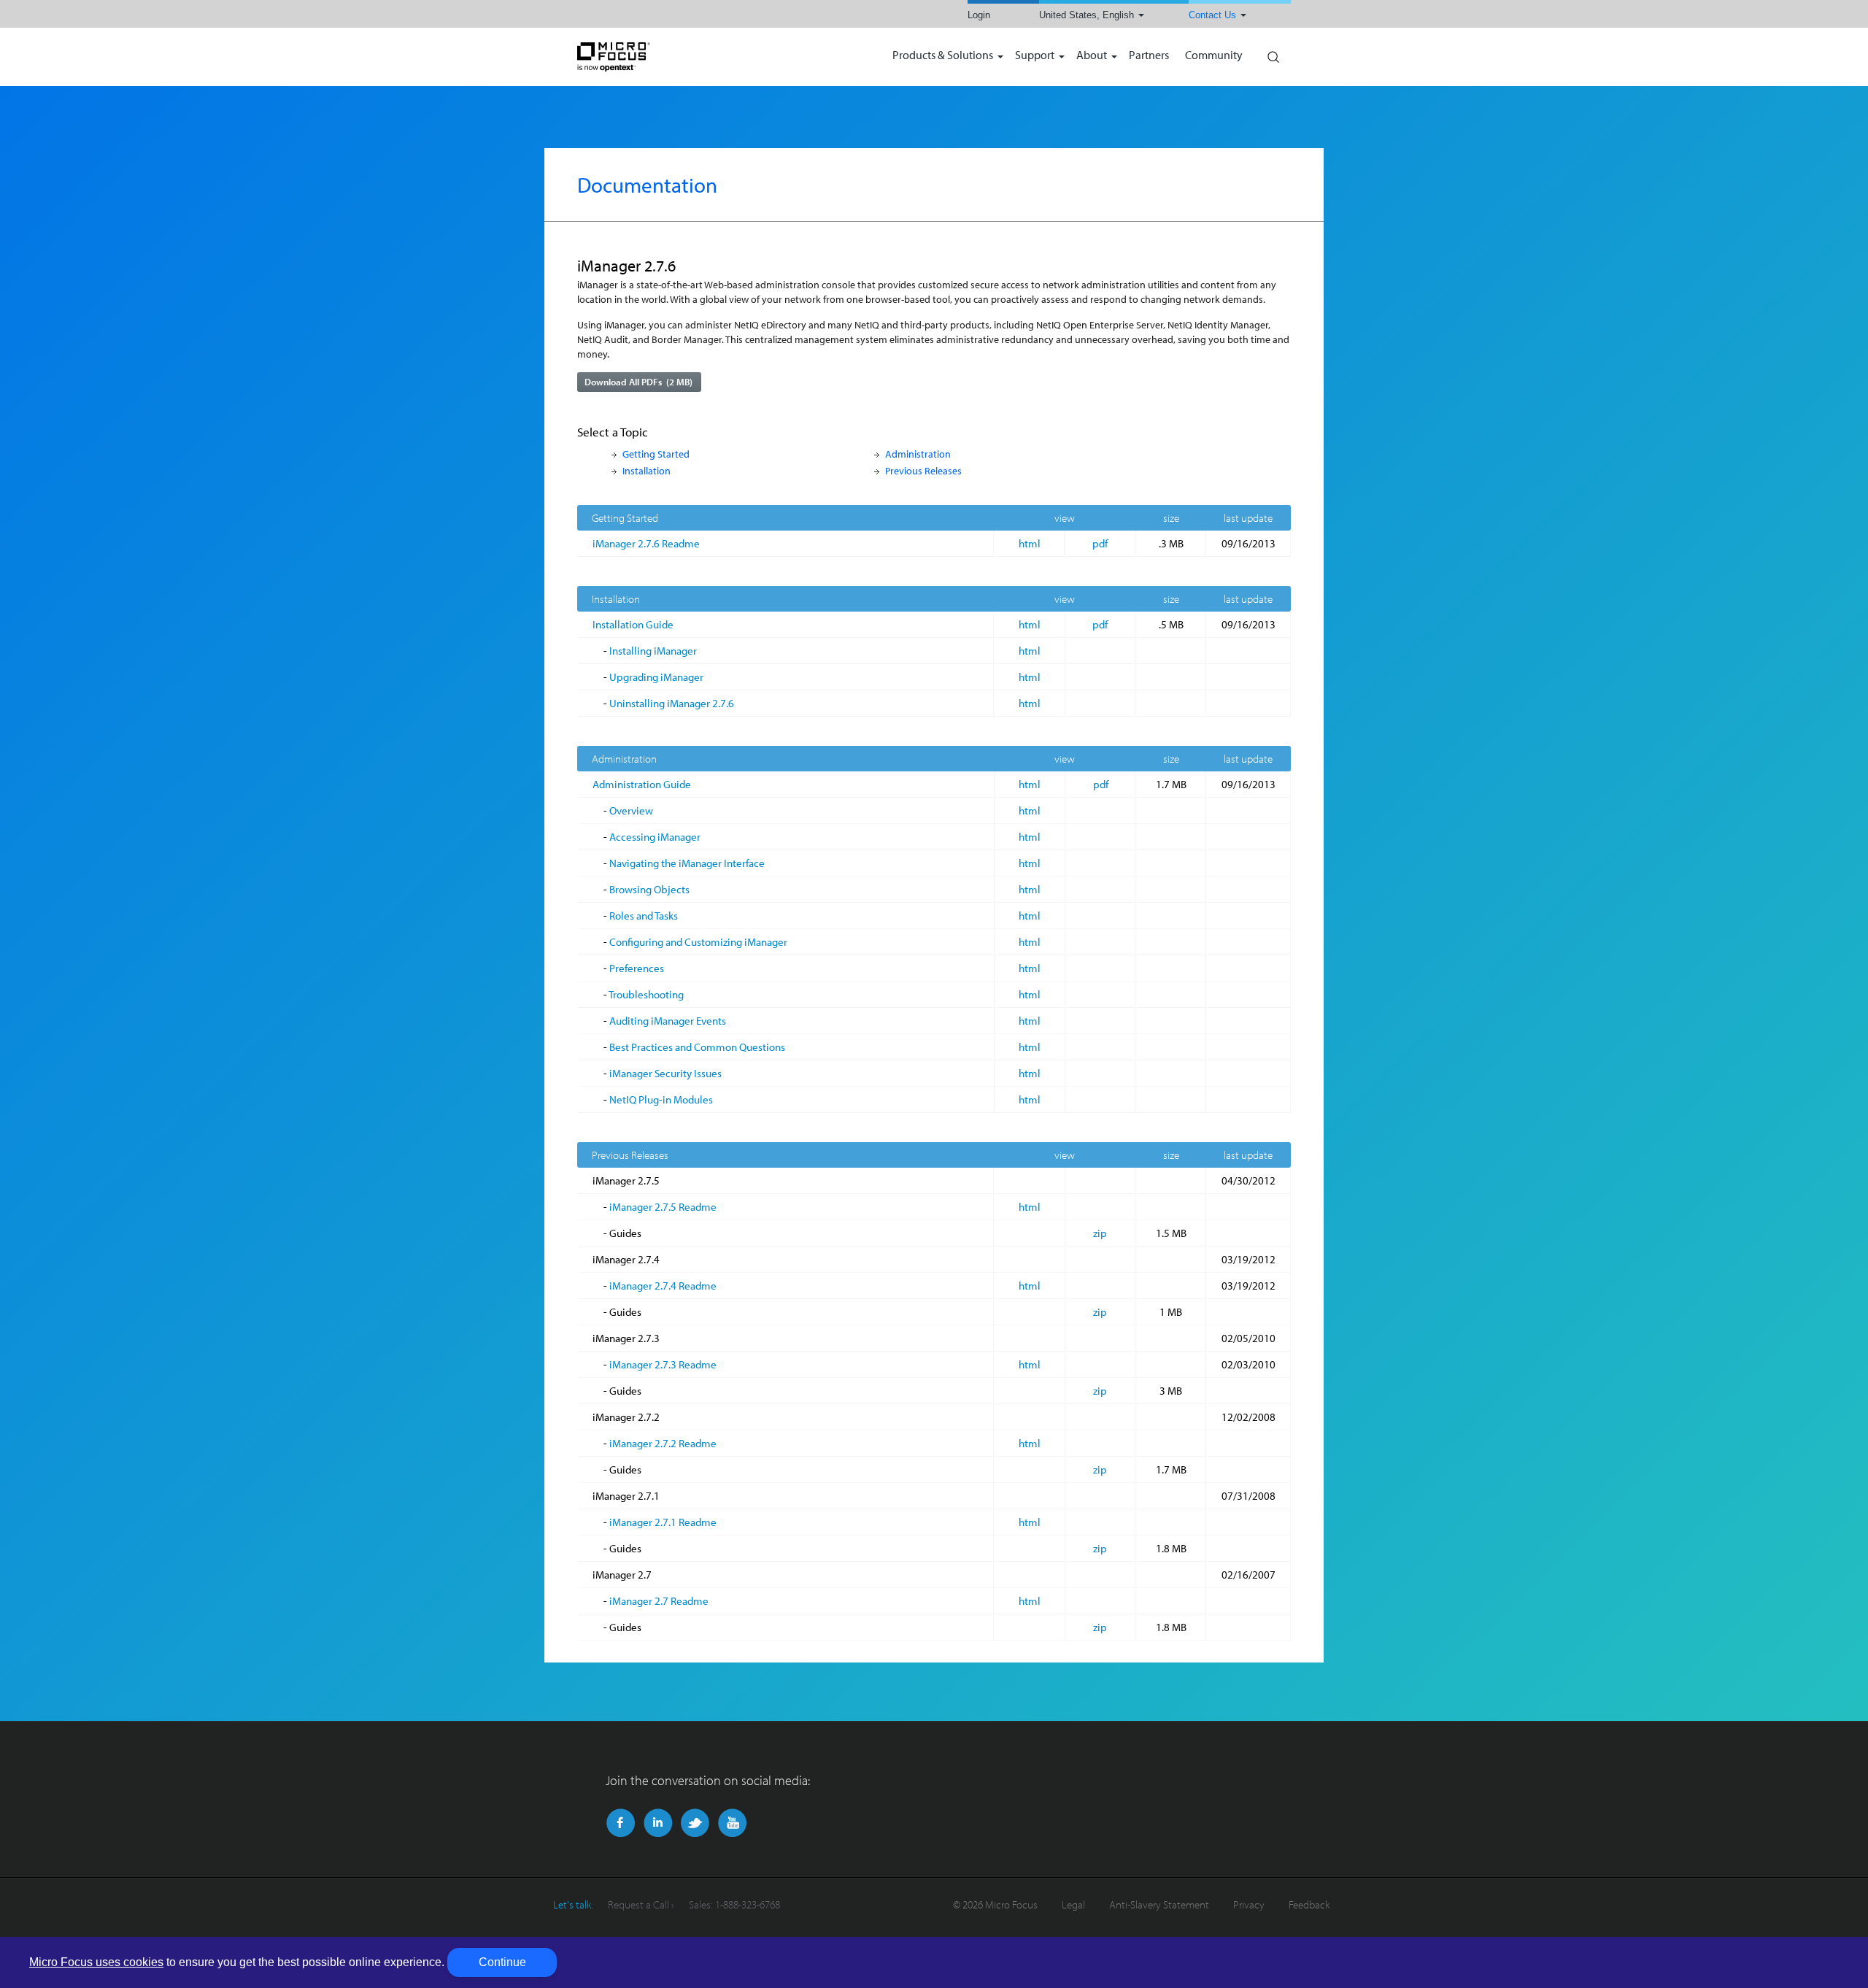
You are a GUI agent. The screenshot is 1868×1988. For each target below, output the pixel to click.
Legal (1073, 1904)
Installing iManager (653, 651)
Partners (1149, 56)
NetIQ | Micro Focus (661, 57)
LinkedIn (658, 1823)
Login (979, 15)
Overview (631, 810)
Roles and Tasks (644, 916)
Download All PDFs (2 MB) (638, 382)
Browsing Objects (649, 889)
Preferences (637, 968)
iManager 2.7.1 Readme (663, 1522)
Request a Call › (641, 1904)
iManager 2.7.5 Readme (663, 1207)
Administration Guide (642, 784)
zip (1100, 1233)
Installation (647, 470)
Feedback (1309, 1904)
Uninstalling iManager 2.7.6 (672, 703)
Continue (502, 1962)
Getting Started (656, 454)
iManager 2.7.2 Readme (663, 1443)
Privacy (1249, 1904)
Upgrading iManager (656, 677)
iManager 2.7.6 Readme (646, 543)
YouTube (732, 1823)
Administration (918, 454)
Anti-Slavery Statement (1159, 1904)
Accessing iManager (655, 837)
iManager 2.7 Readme (659, 1601)
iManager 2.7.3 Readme (663, 1364)
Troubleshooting (646, 994)
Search (1273, 53)
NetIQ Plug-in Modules (661, 1099)
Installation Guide (633, 624)
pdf (1100, 543)
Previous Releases (923, 470)
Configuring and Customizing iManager (698, 942)
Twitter (695, 1823)
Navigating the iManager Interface (687, 863)
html (1030, 543)
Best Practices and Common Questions (697, 1047)
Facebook (621, 1823)
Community (1214, 56)
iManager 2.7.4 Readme (663, 1286)
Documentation (647, 185)
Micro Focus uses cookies (96, 1962)
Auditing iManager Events (668, 1021)
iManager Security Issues (665, 1073)
